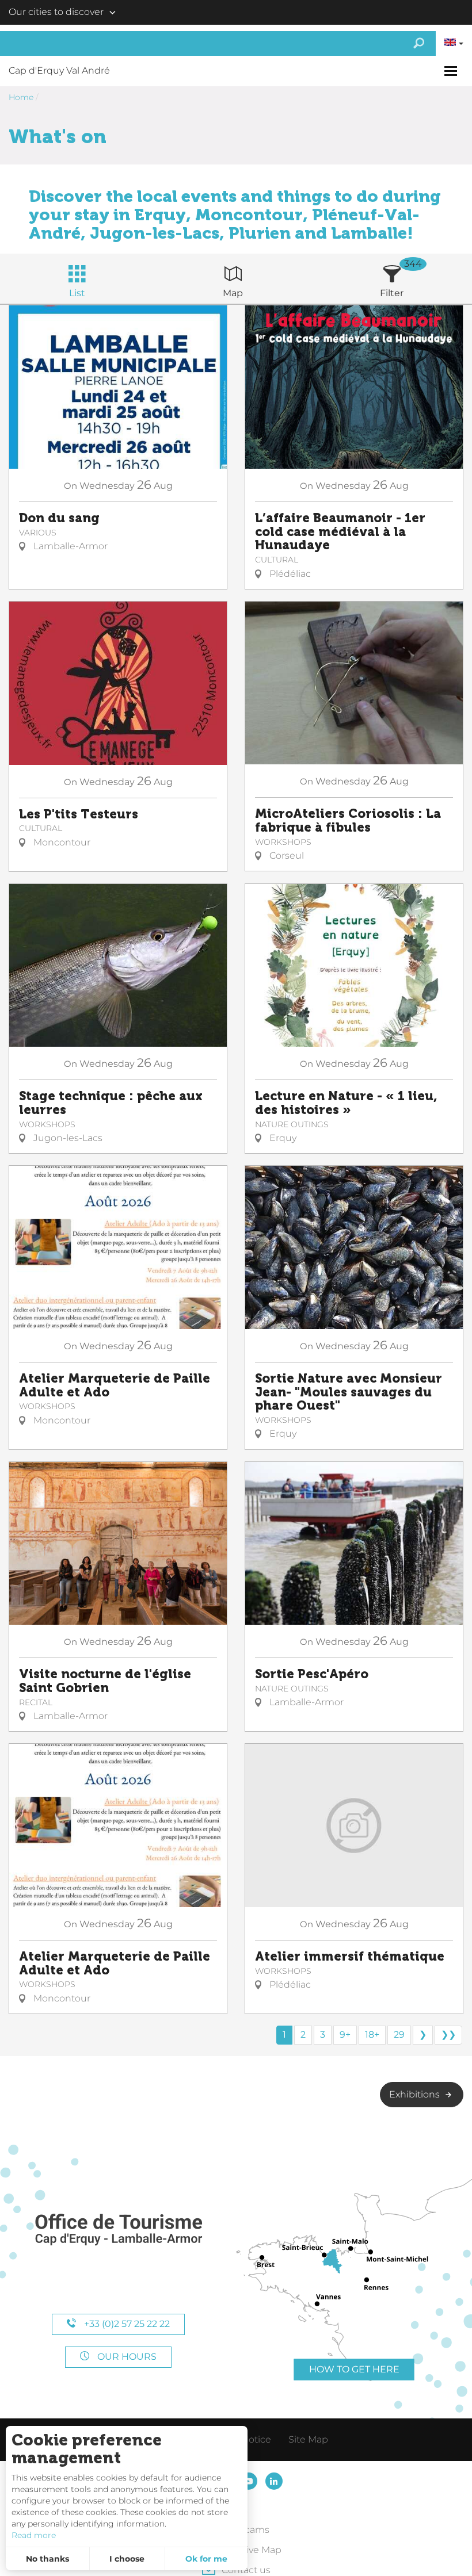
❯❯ (448, 2035)
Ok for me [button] (206, 2559)
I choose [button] (127, 2559)
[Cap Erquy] (118, 2230)
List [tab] (77, 293)
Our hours (126, 2357)
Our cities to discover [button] (56, 12)
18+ (372, 2035)
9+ (345, 2035)
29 (399, 2035)
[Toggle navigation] (452, 71)
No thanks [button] (47, 2559)
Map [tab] (233, 293)
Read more (34, 2535)
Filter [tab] (392, 293)
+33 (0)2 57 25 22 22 (126, 2324)
